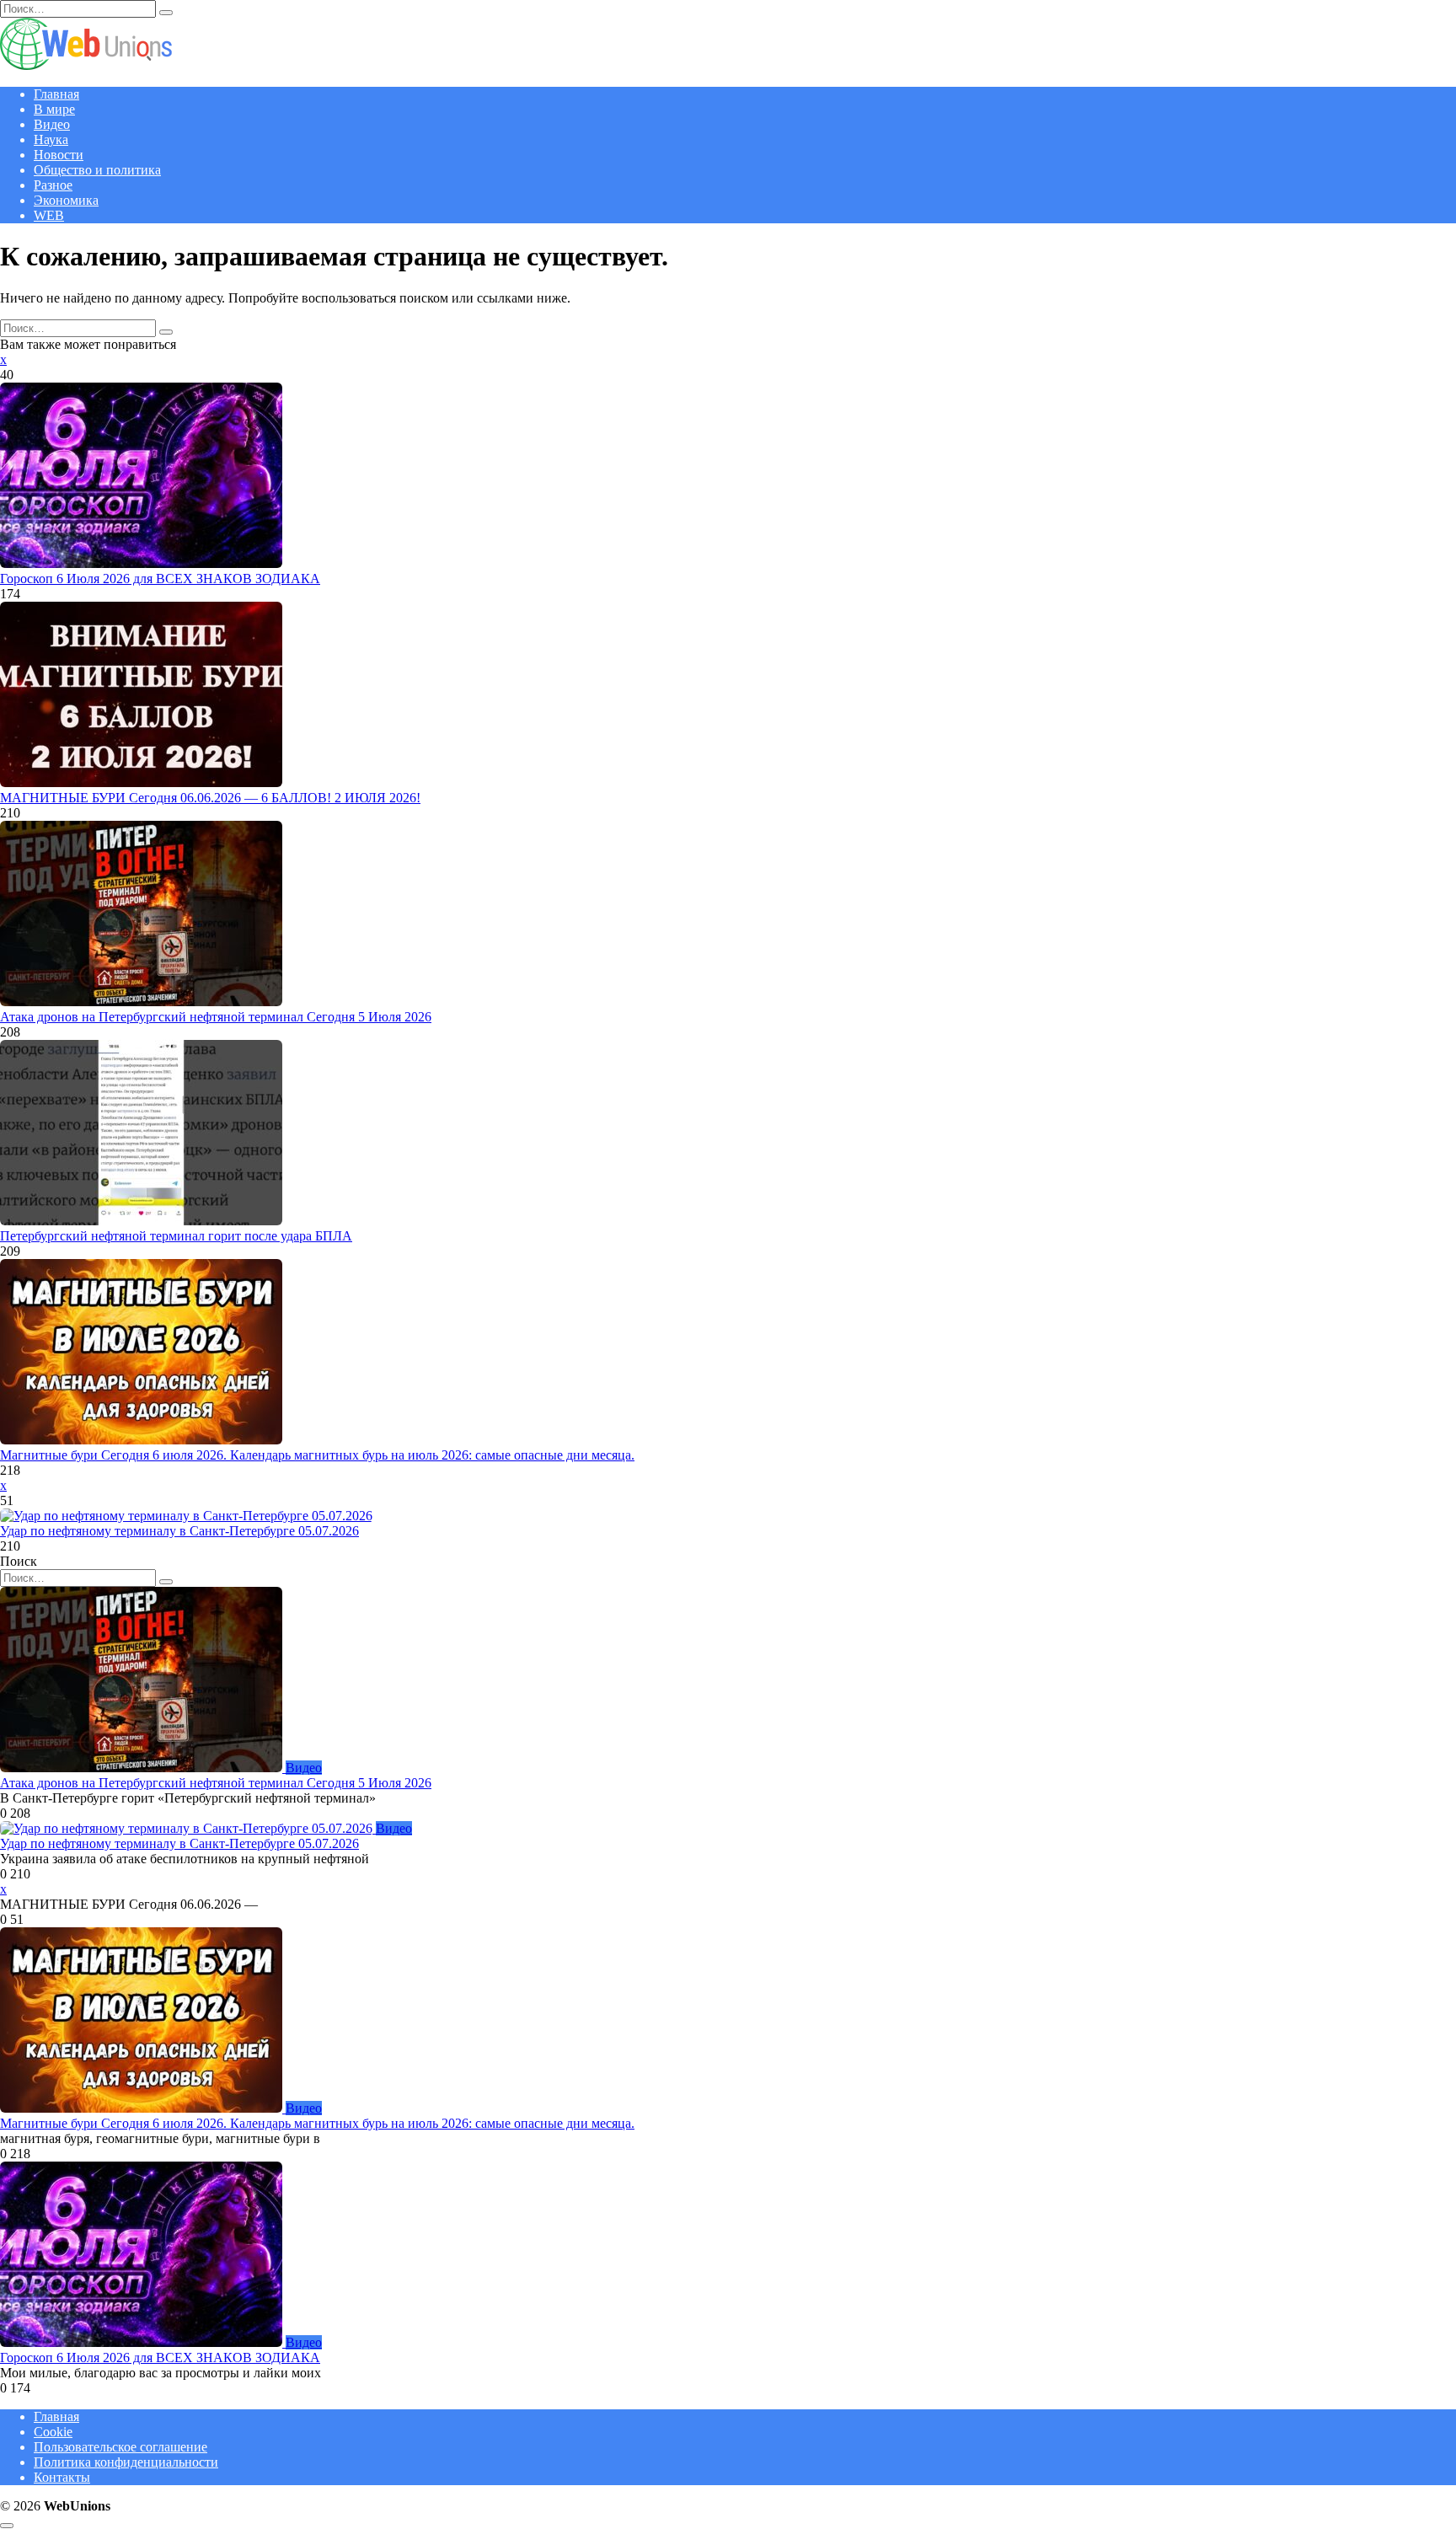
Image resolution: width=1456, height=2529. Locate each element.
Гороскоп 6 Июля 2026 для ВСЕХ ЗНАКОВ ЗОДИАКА (160, 579)
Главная (56, 94)
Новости (59, 155)
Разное (53, 185)
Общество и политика (97, 170)
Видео (52, 124)
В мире (54, 109)
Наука (51, 139)
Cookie (53, 2432)
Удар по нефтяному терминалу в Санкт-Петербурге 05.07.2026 (179, 1531)
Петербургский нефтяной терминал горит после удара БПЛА (176, 1236)
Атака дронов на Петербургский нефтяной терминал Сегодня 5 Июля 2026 (216, 1017)
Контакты (62, 2477)
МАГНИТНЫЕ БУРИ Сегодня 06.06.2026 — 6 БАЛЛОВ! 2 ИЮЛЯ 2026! (210, 798)
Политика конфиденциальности (126, 2462)
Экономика (66, 200)
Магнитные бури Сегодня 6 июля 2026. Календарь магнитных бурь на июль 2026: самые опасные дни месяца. (317, 1455)
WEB (49, 215)
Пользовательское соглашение (120, 2447)
